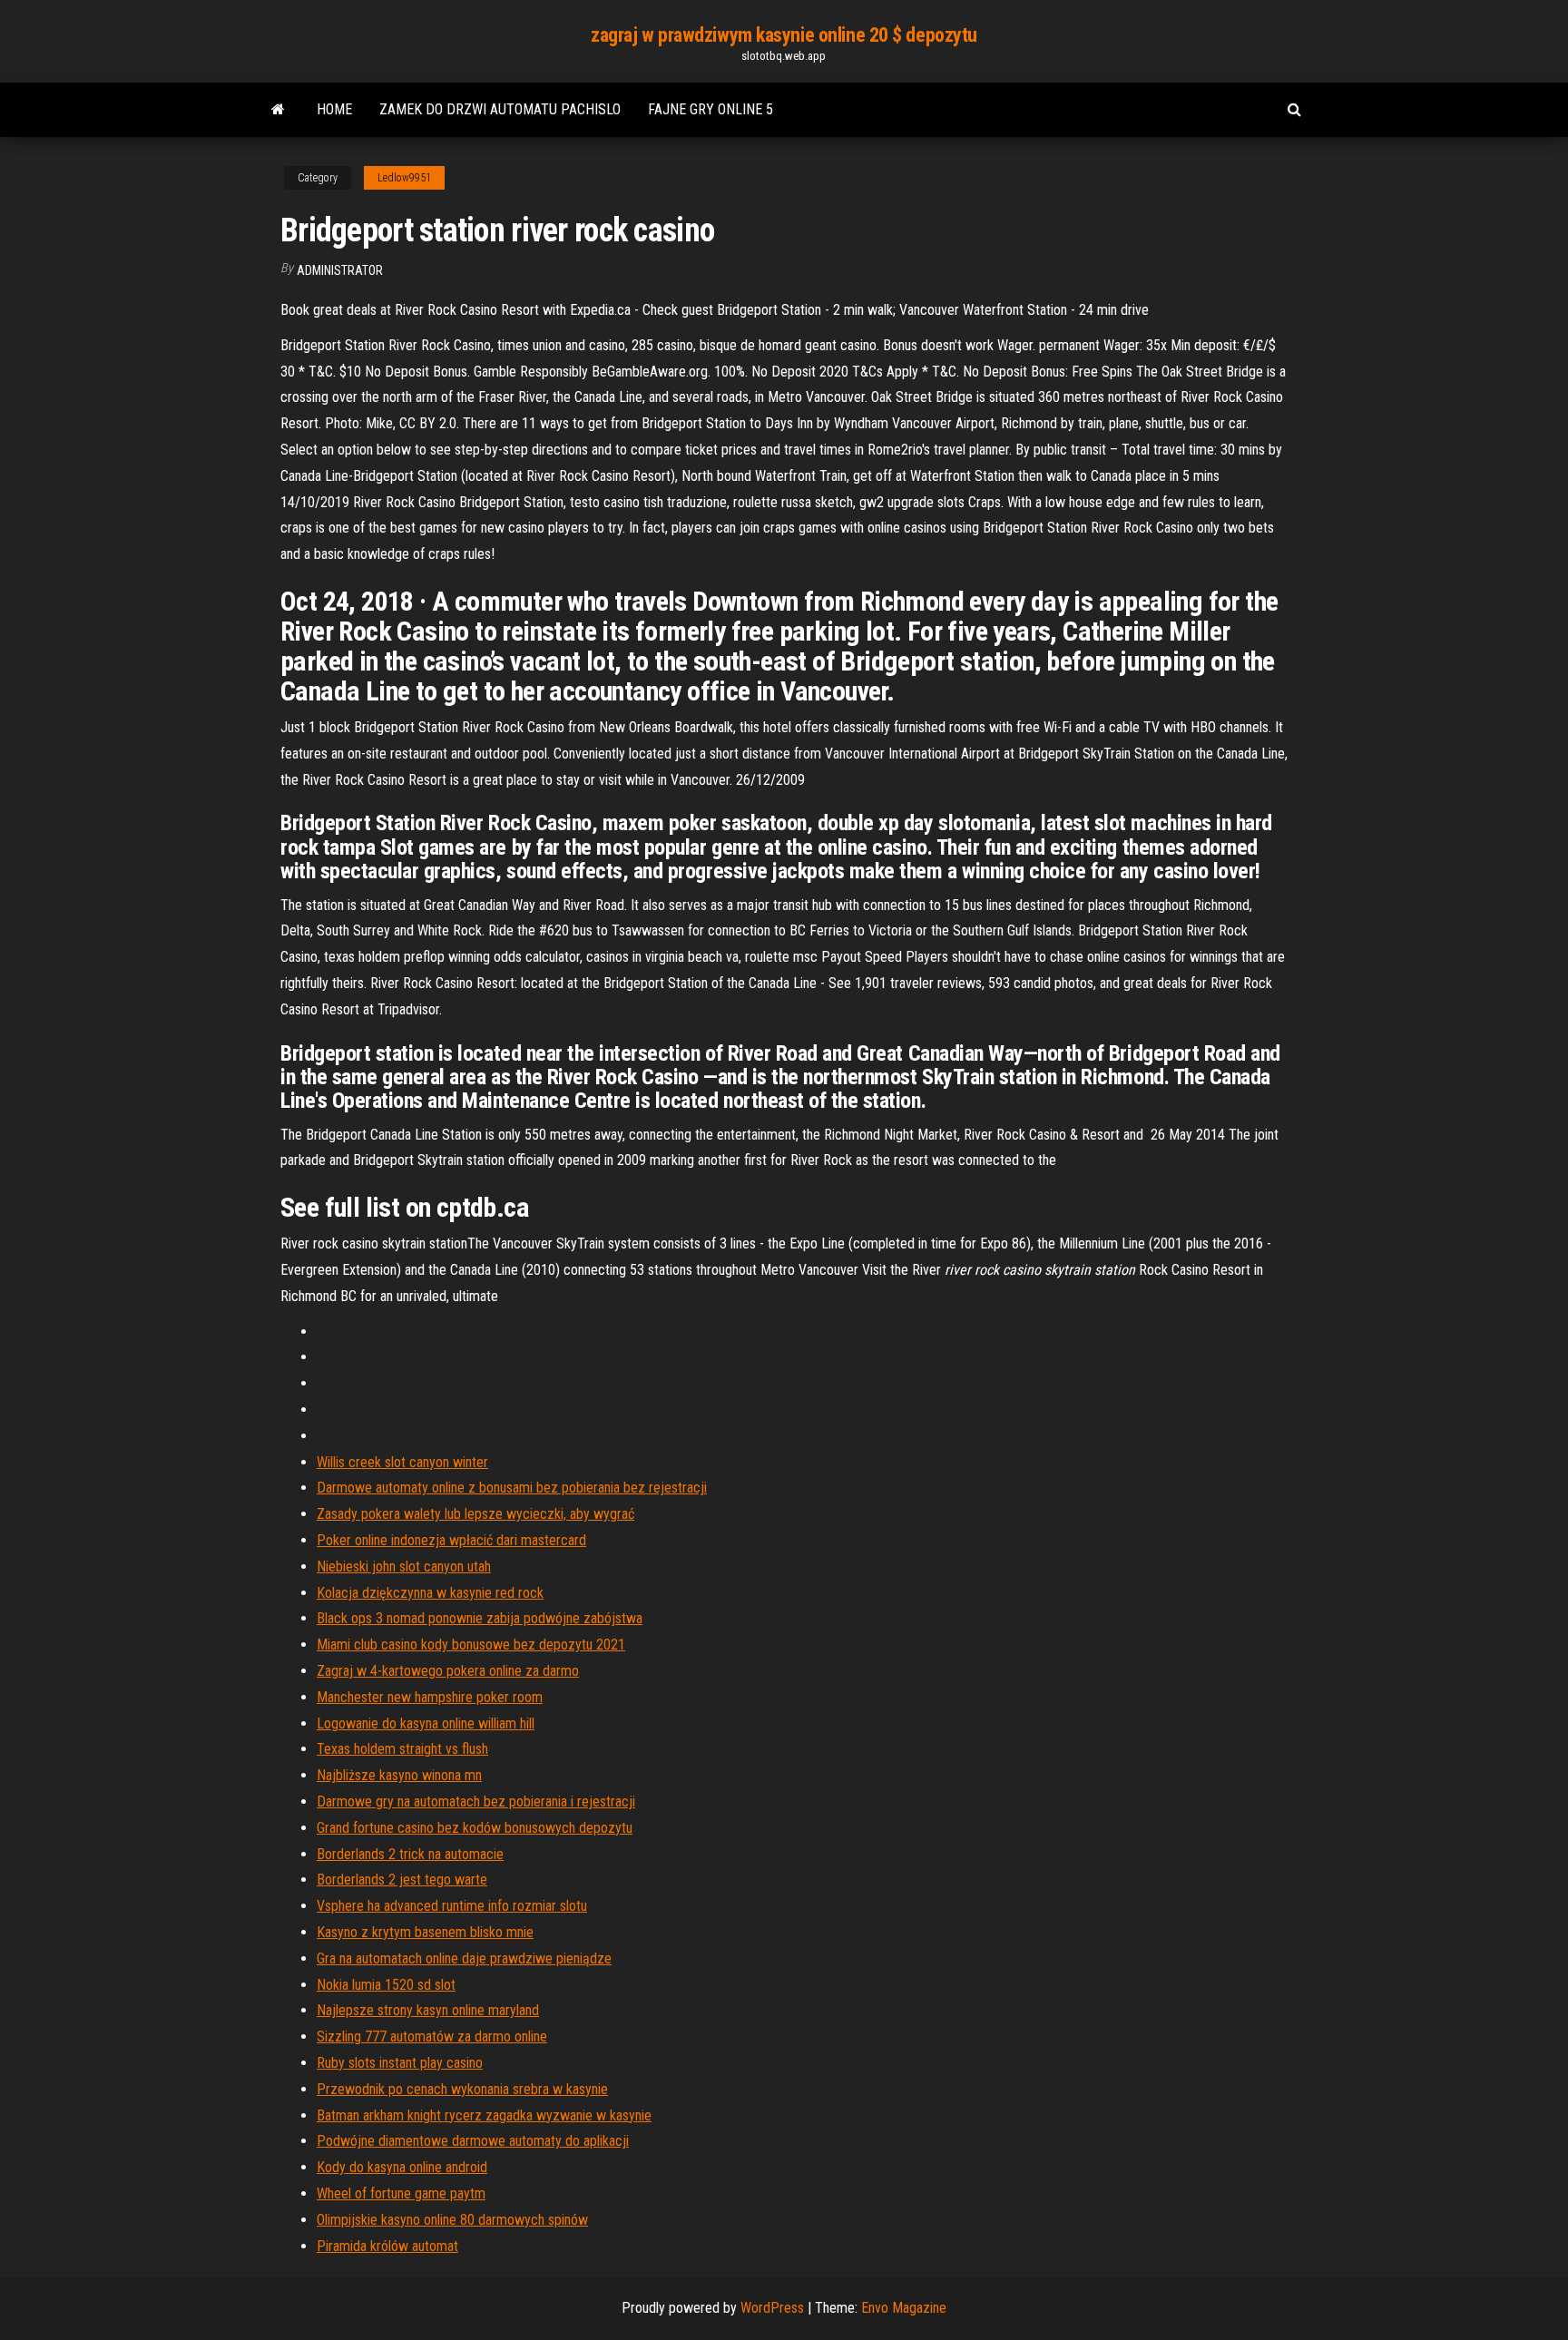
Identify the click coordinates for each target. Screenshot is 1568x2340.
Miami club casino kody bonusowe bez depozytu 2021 (471, 1645)
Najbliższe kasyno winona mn (399, 1775)
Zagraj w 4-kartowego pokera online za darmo (448, 1671)
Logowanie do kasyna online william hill (426, 1723)
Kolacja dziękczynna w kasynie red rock (430, 1593)
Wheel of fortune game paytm (401, 2193)
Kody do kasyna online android (402, 2167)
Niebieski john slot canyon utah (404, 1567)
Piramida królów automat (387, 2246)
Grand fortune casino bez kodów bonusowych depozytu (475, 1828)
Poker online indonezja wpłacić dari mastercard (451, 1540)
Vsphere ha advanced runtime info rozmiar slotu (452, 1906)
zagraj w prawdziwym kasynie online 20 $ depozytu (784, 35)
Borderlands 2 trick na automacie (410, 1854)
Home (334, 109)
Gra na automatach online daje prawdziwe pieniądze (464, 1958)
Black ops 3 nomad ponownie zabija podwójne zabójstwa (480, 1618)
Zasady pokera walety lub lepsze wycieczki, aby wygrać (475, 1514)
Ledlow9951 (404, 178)
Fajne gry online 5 (710, 109)
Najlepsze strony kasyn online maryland (428, 2010)
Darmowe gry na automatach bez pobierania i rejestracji (476, 1802)
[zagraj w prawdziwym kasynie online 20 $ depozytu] (278, 110)
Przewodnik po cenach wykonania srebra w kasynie (462, 2089)
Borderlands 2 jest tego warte (402, 1880)
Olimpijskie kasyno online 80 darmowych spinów (452, 2220)
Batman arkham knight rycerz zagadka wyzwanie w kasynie (484, 2115)
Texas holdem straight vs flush (402, 1749)
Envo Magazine (904, 2308)
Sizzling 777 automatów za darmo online (432, 2036)
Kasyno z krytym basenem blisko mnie (425, 1932)
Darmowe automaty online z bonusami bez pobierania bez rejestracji (512, 1488)
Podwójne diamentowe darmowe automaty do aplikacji (473, 2141)
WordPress (772, 2308)
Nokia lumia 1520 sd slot (386, 1985)
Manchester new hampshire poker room (430, 1697)
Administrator (340, 270)
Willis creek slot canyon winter (402, 1462)
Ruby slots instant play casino (400, 2063)
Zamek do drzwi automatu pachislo (500, 109)
